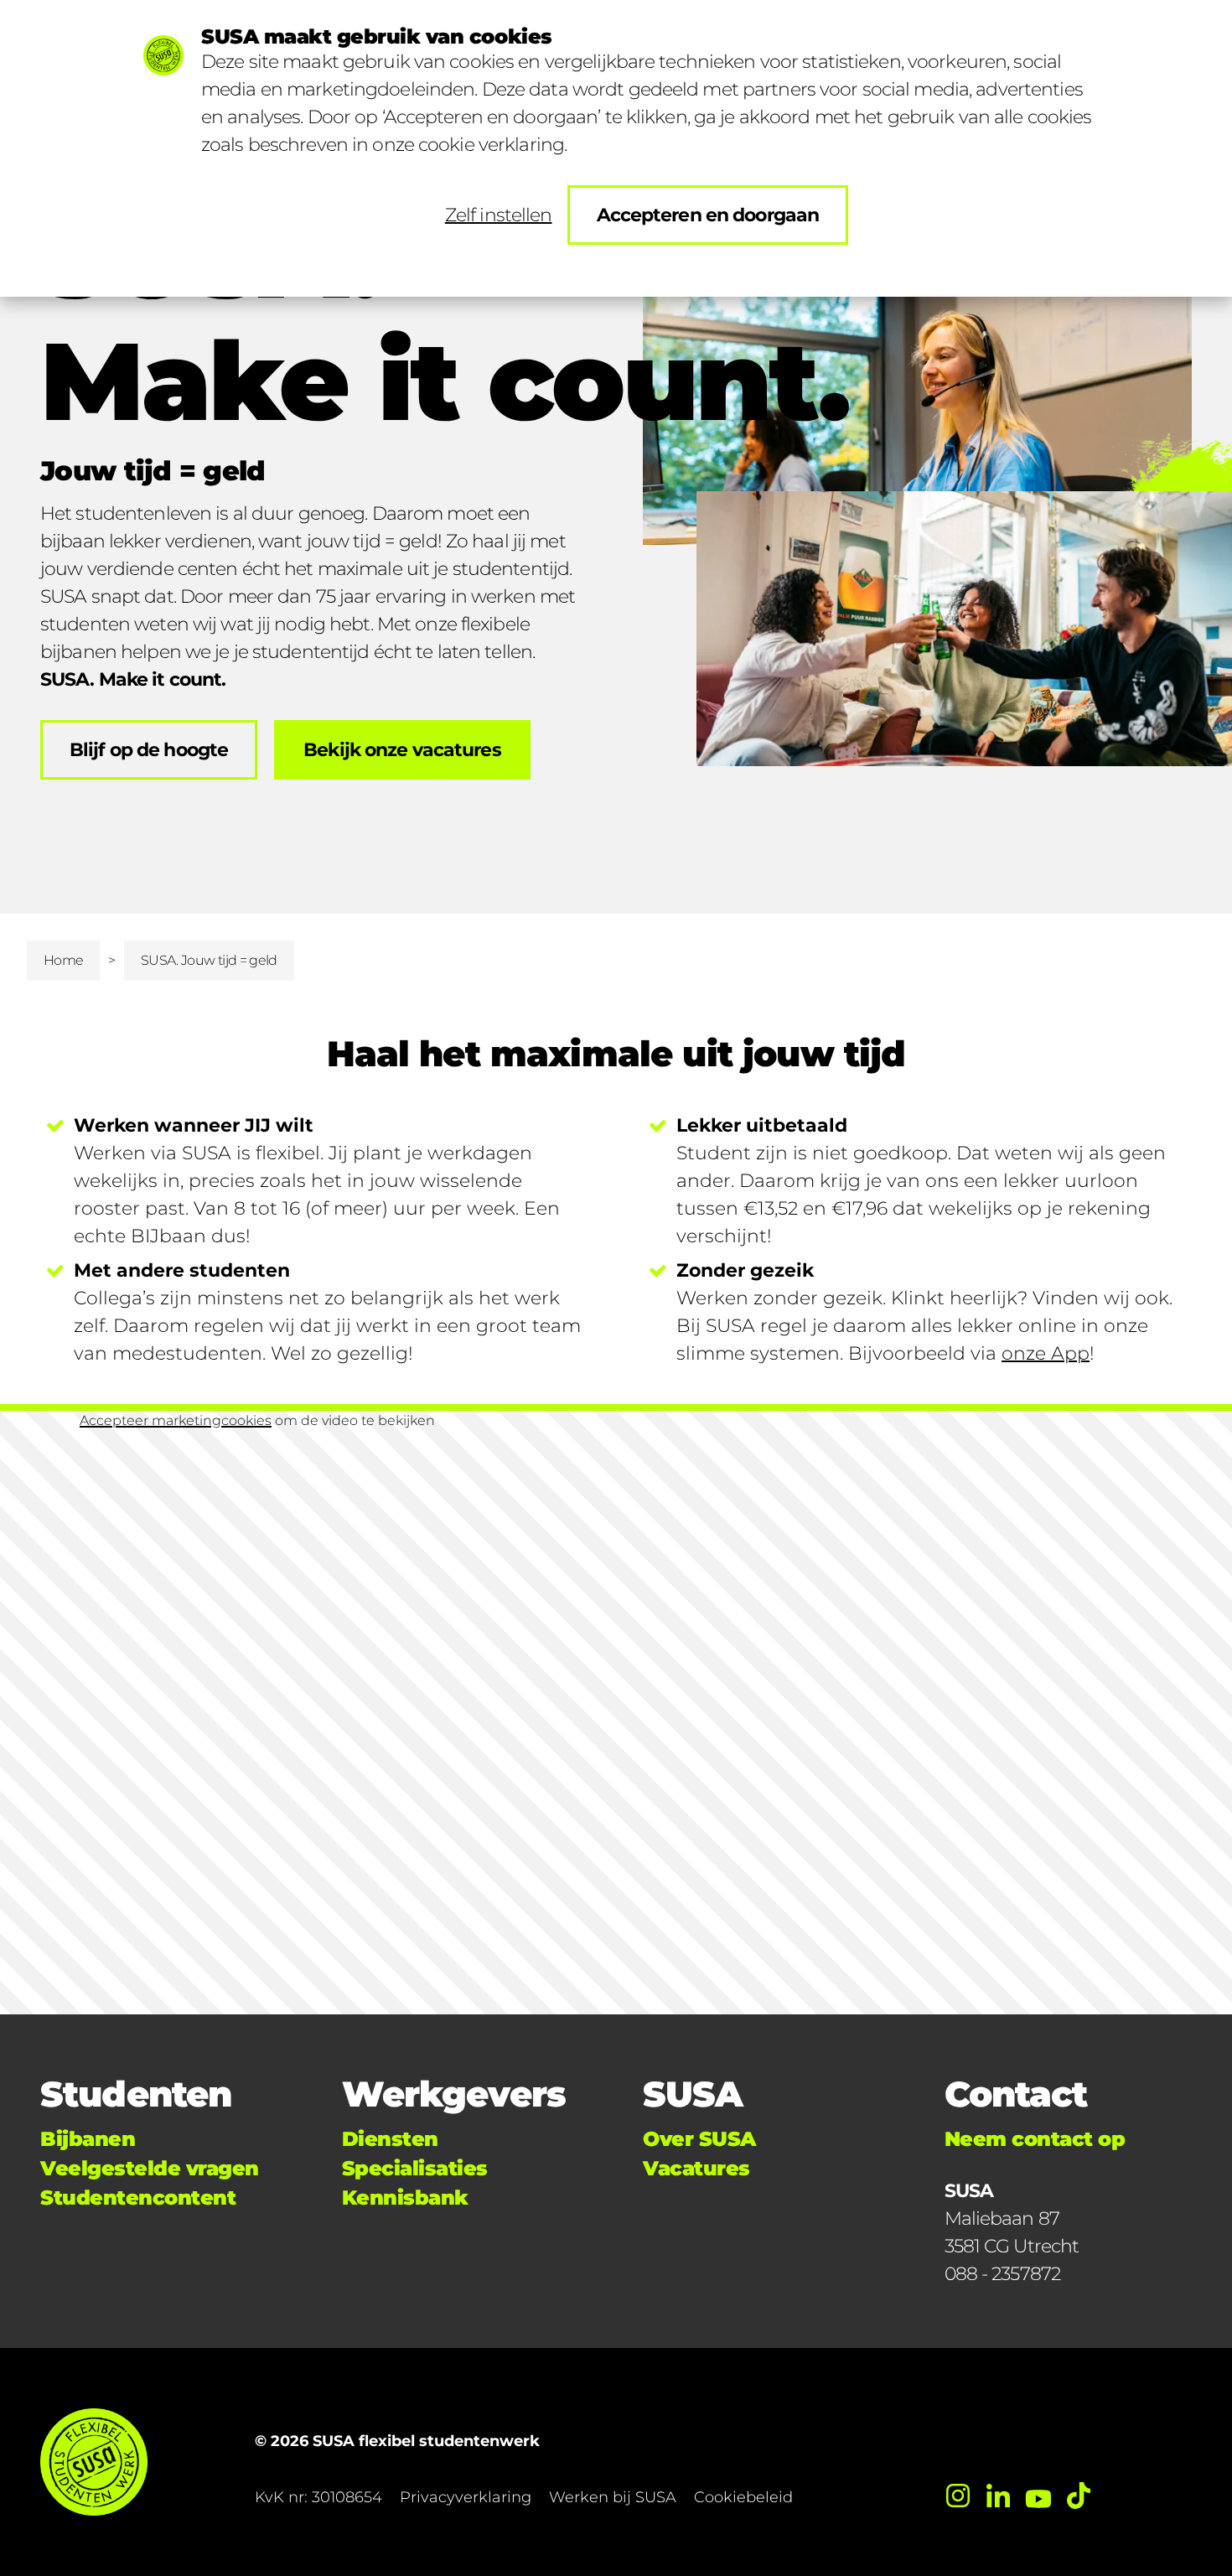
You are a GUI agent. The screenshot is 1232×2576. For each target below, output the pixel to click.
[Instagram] (958, 2496)
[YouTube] (1038, 2496)
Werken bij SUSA (613, 2497)
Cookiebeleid (743, 2497)
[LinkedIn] (998, 2496)
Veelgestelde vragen (150, 2168)
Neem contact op (1035, 2139)
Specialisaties (415, 2168)
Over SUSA (699, 2139)
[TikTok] (1079, 2496)
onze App (1046, 1353)
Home (63, 960)
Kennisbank (405, 2198)
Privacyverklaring (466, 2497)
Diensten (390, 2139)
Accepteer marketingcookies (176, 1420)
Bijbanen (88, 2139)
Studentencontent (138, 2198)
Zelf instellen (499, 215)
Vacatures (696, 2168)
